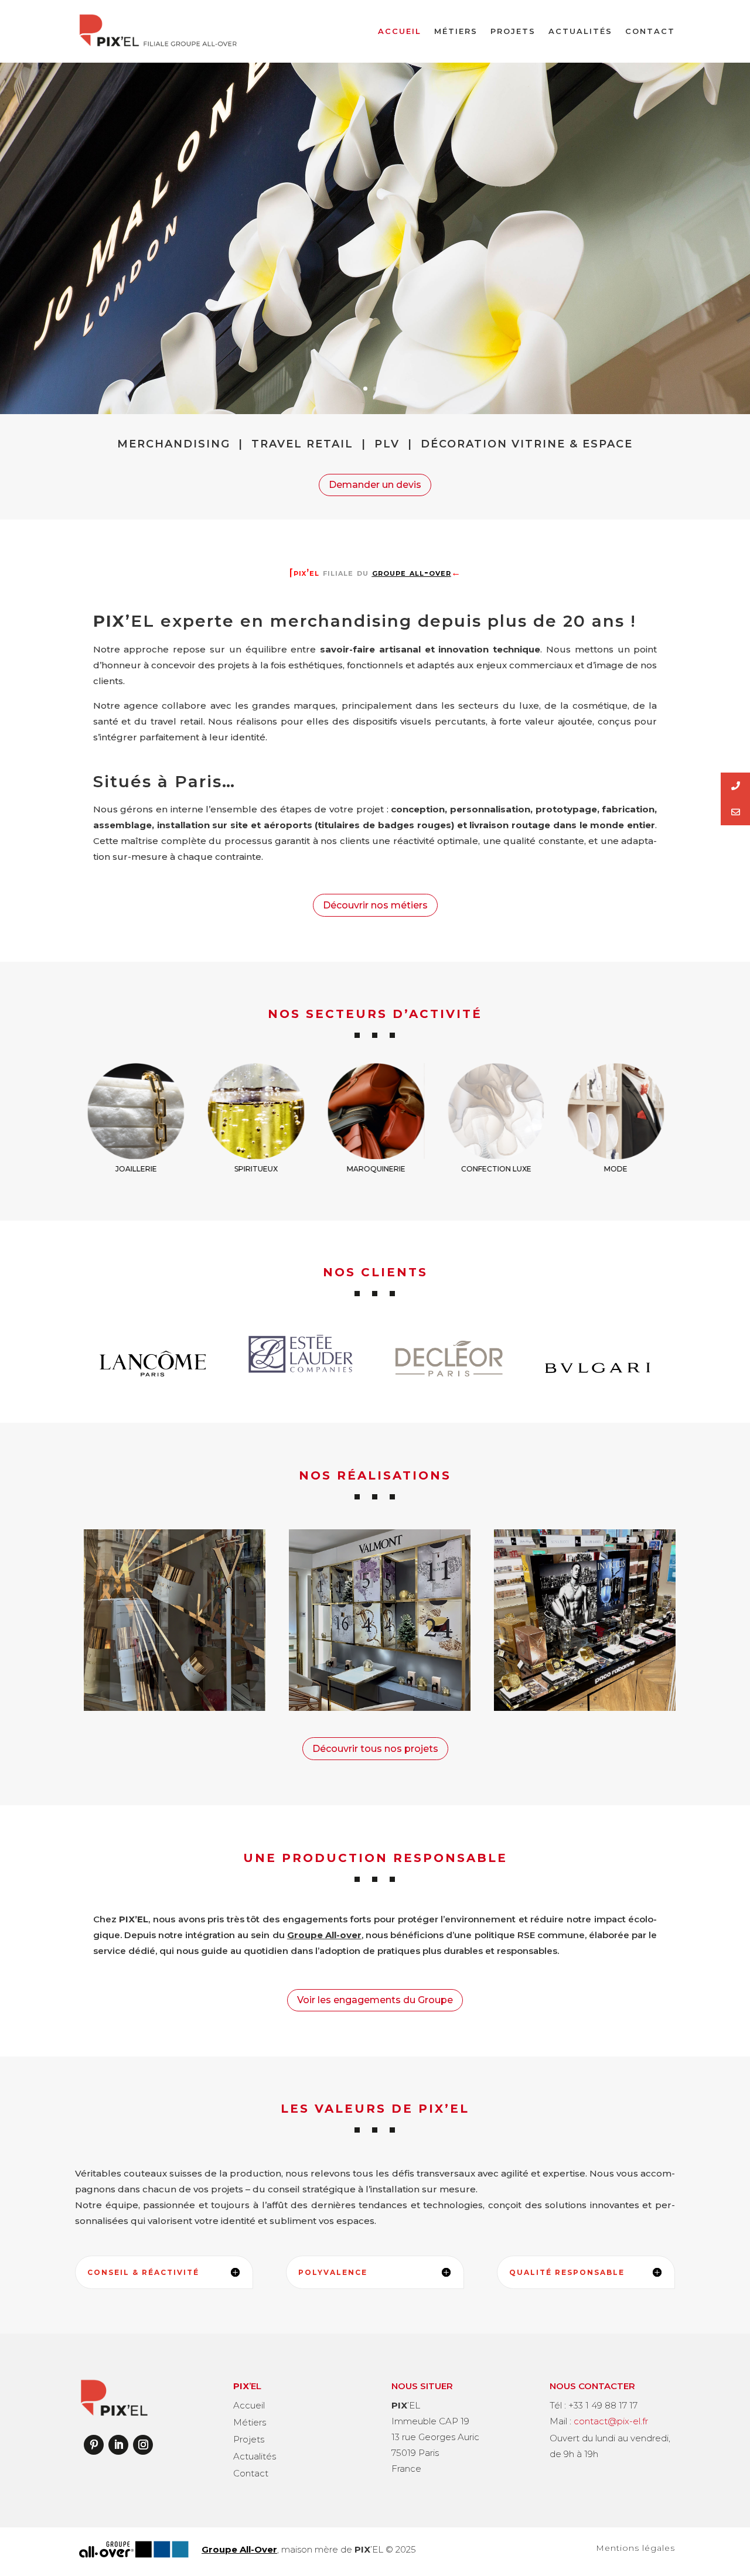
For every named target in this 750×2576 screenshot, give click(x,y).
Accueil (400, 31)
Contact (650, 31)
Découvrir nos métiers (375, 905)
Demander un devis (375, 485)
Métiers (456, 31)
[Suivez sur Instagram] (143, 2445)
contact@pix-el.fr (611, 2421)
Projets (513, 31)
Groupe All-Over (239, 2549)
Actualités (580, 31)
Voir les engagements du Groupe (375, 2000)
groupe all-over (412, 573)
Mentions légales (635, 2548)
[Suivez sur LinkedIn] (118, 2445)
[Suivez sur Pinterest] (94, 2445)
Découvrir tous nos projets (375, 1749)
